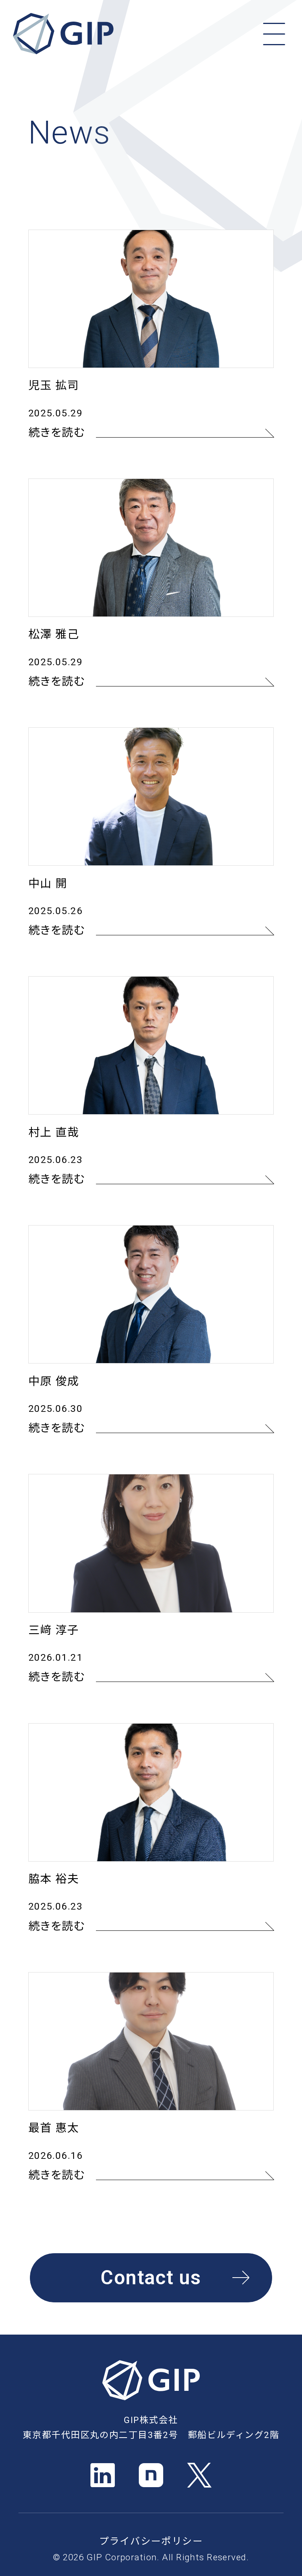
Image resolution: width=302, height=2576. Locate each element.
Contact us (151, 2278)
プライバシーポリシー (151, 2541)
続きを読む (57, 433)
